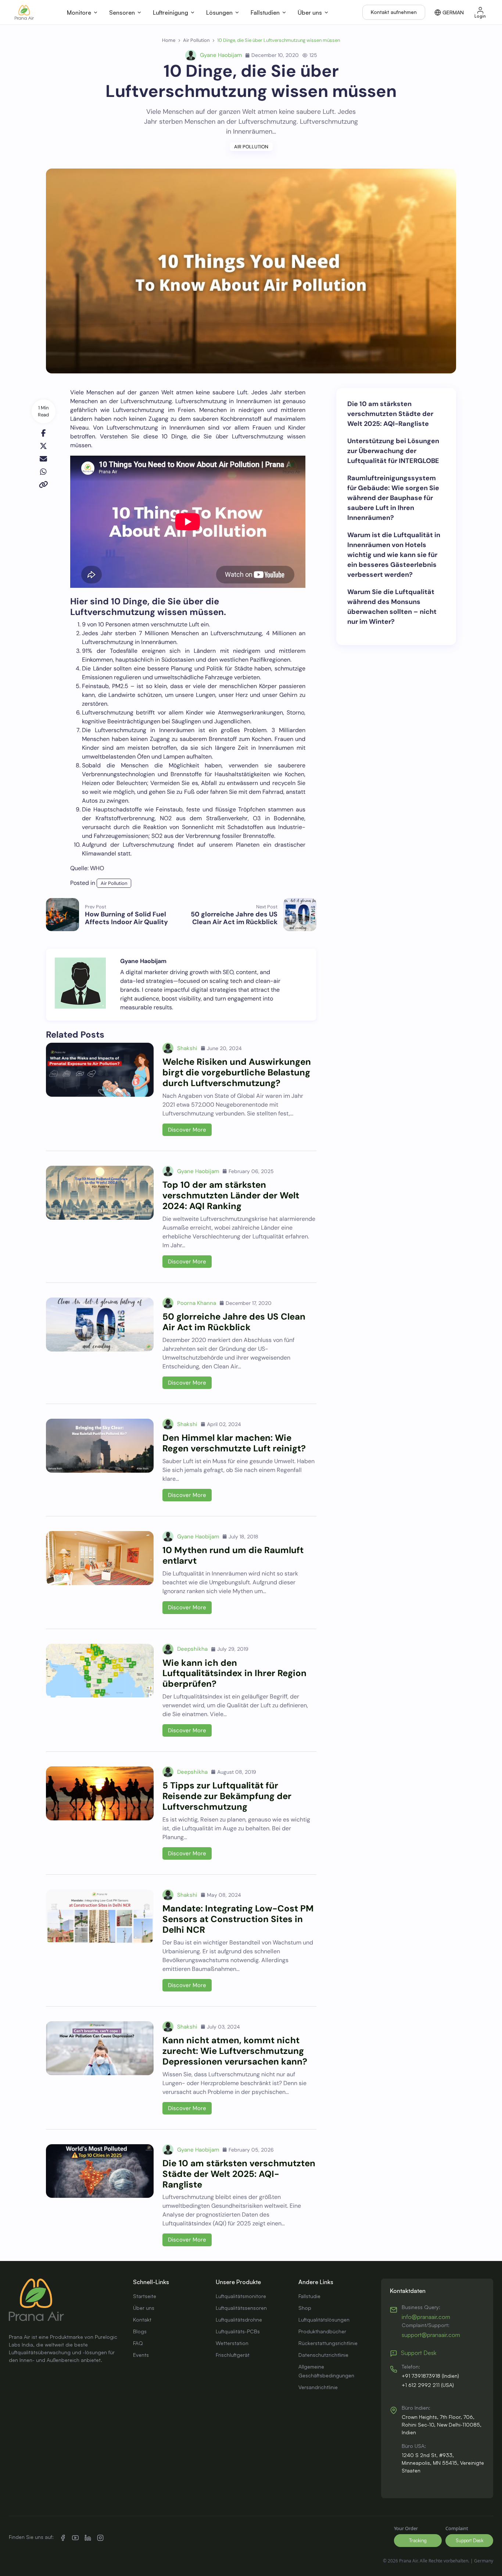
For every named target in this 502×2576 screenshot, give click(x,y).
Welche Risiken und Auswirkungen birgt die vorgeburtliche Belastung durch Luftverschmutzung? (237, 1072)
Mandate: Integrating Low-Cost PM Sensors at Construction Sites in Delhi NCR (238, 1919)
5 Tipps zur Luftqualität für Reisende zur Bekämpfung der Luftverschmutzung (227, 1796)
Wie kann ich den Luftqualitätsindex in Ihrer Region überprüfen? (234, 1673)
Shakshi (187, 1048)
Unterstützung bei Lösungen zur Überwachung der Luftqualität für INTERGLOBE (393, 451)
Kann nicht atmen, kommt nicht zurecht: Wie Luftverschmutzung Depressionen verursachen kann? (235, 2051)
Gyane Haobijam (221, 55)
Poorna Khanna (197, 1303)
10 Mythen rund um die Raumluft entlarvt (233, 1555)
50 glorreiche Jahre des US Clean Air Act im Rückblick (234, 1322)
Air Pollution (251, 147)
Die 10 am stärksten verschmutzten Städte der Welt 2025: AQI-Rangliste (239, 2174)
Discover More (187, 1130)
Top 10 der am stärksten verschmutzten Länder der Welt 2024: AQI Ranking (231, 1195)
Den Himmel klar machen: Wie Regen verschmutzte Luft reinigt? (234, 1443)
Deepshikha (192, 1649)
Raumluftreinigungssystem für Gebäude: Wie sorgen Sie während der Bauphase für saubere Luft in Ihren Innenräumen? (393, 498)
